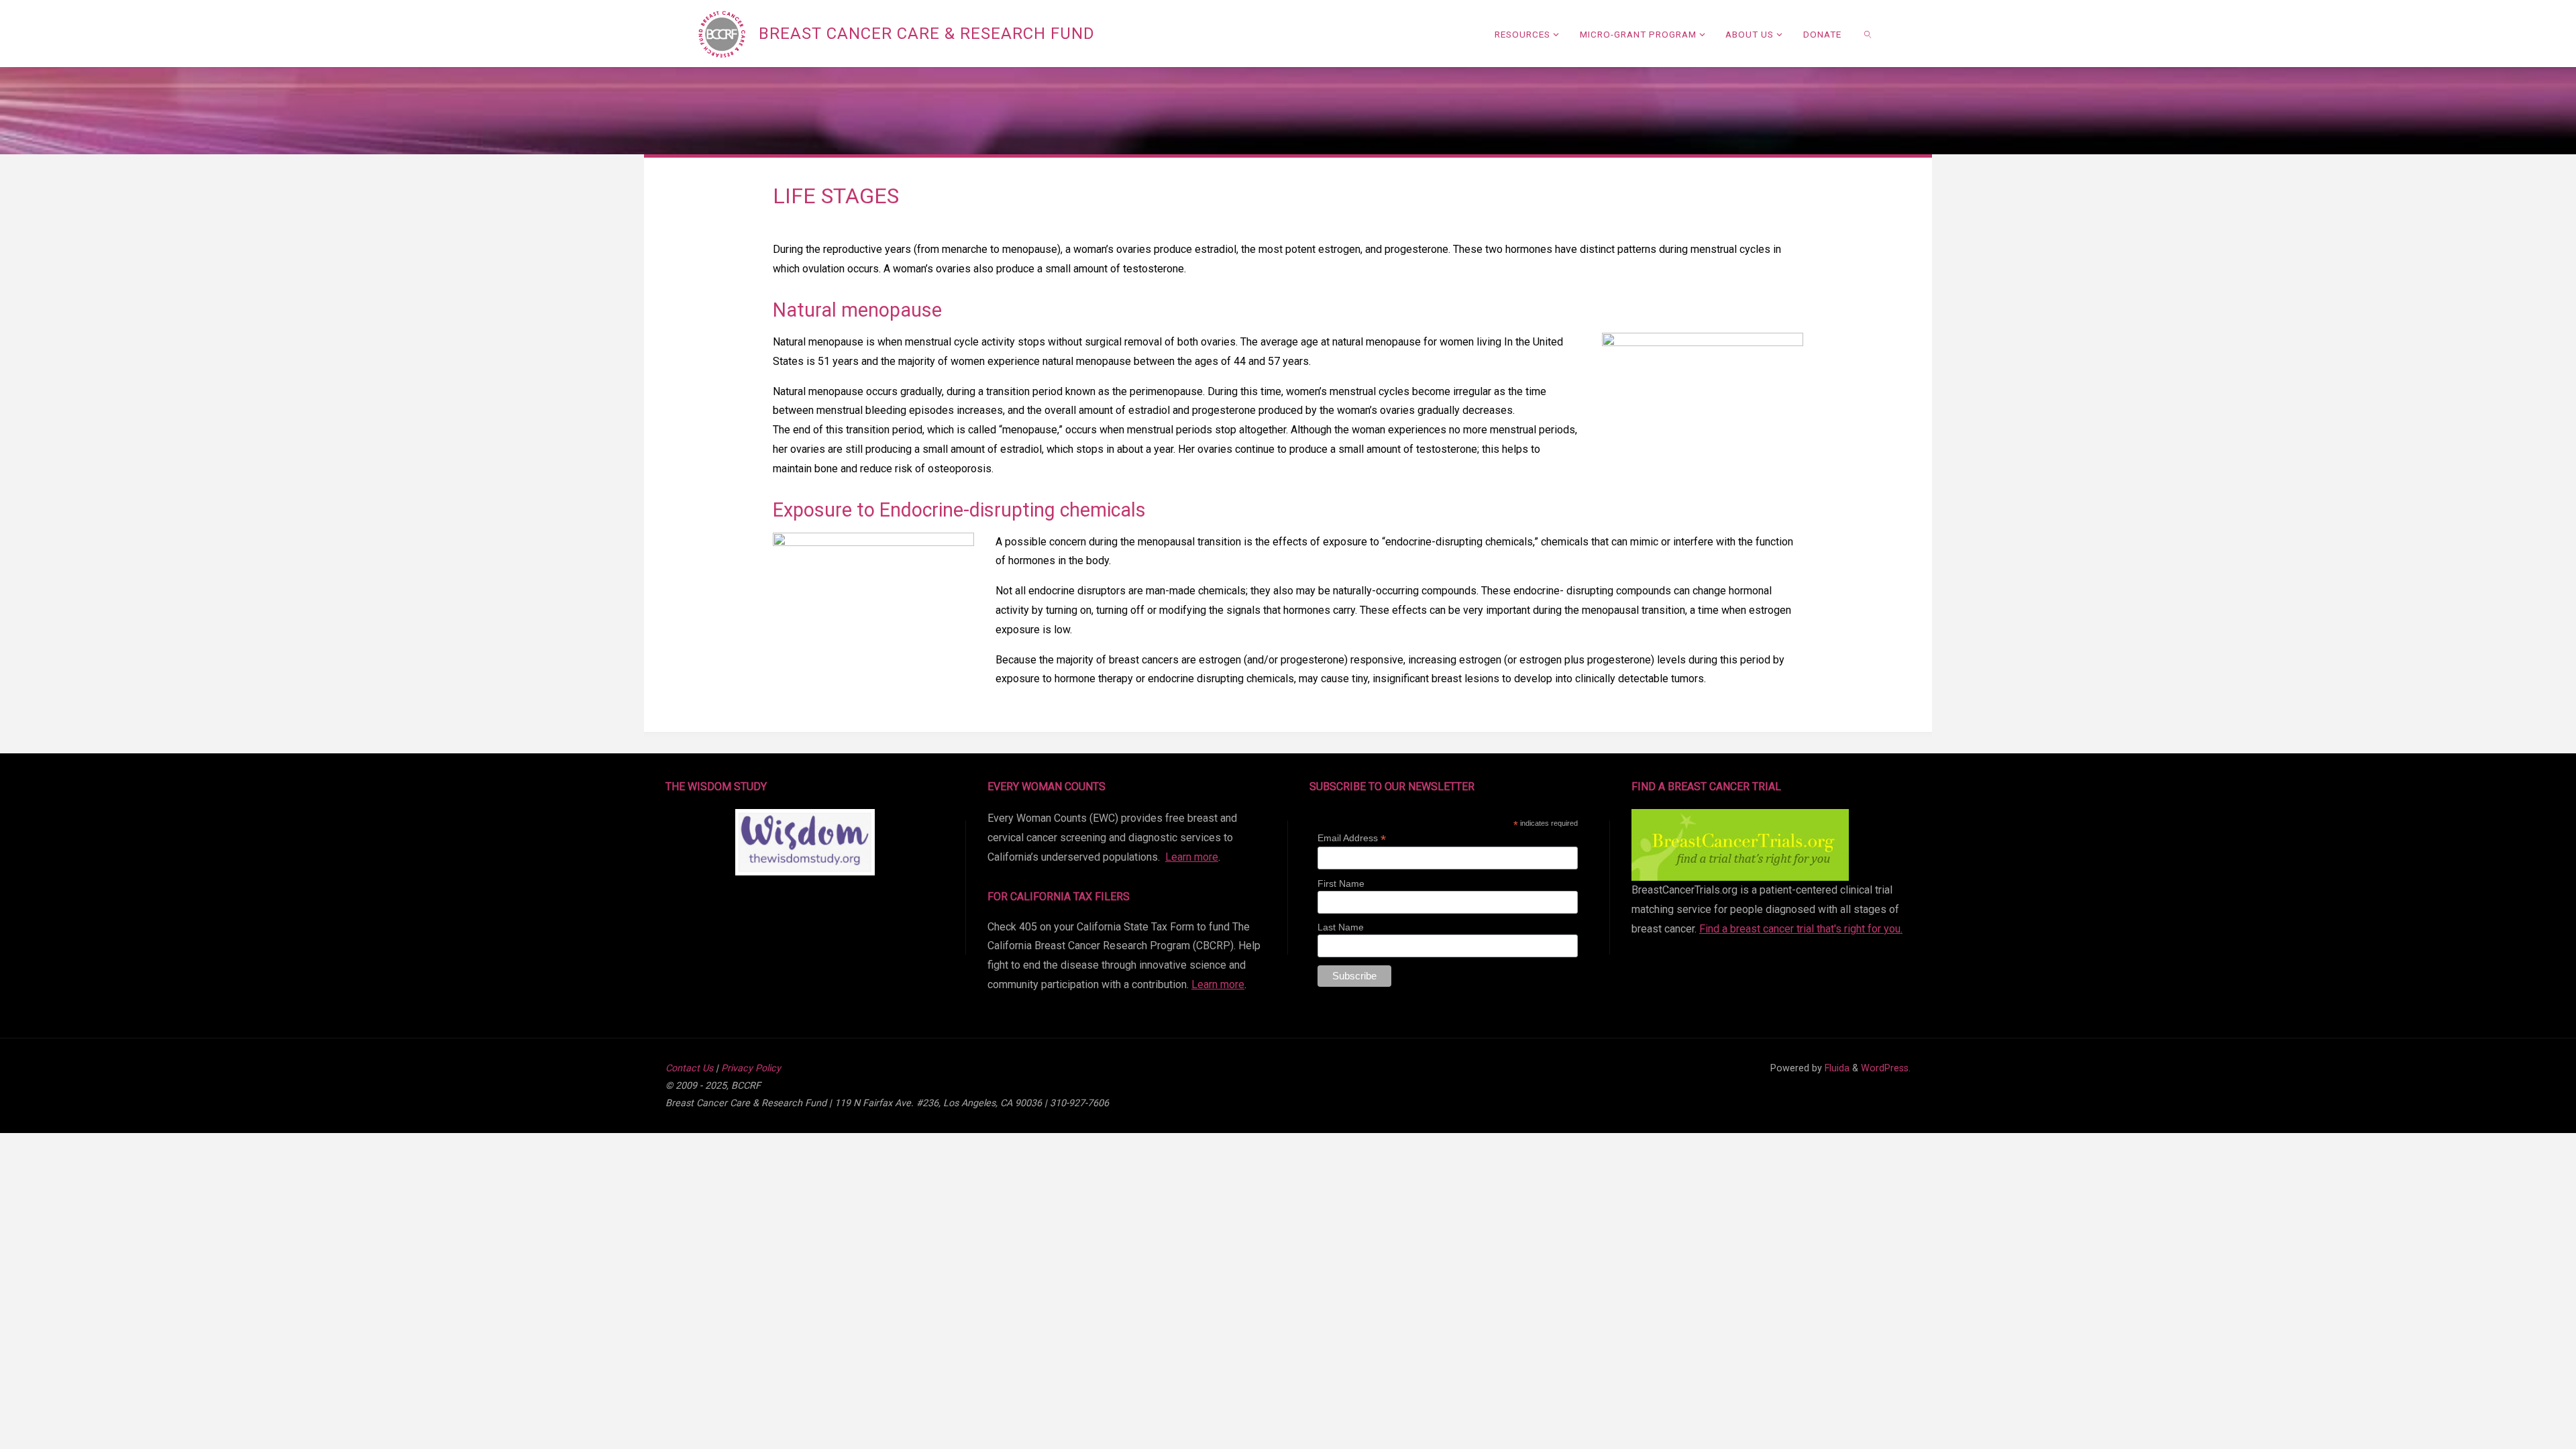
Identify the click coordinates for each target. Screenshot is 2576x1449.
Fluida (1836, 1068)
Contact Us (689, 1068)
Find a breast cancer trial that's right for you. (1801, 929)
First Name (1341, 883)
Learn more (1192, 857)
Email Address (1352, 838)
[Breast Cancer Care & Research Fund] (722, 33)
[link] (1868, 34)
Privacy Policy (751, 1068)
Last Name (1341, 927)
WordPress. (1886, 1068)
